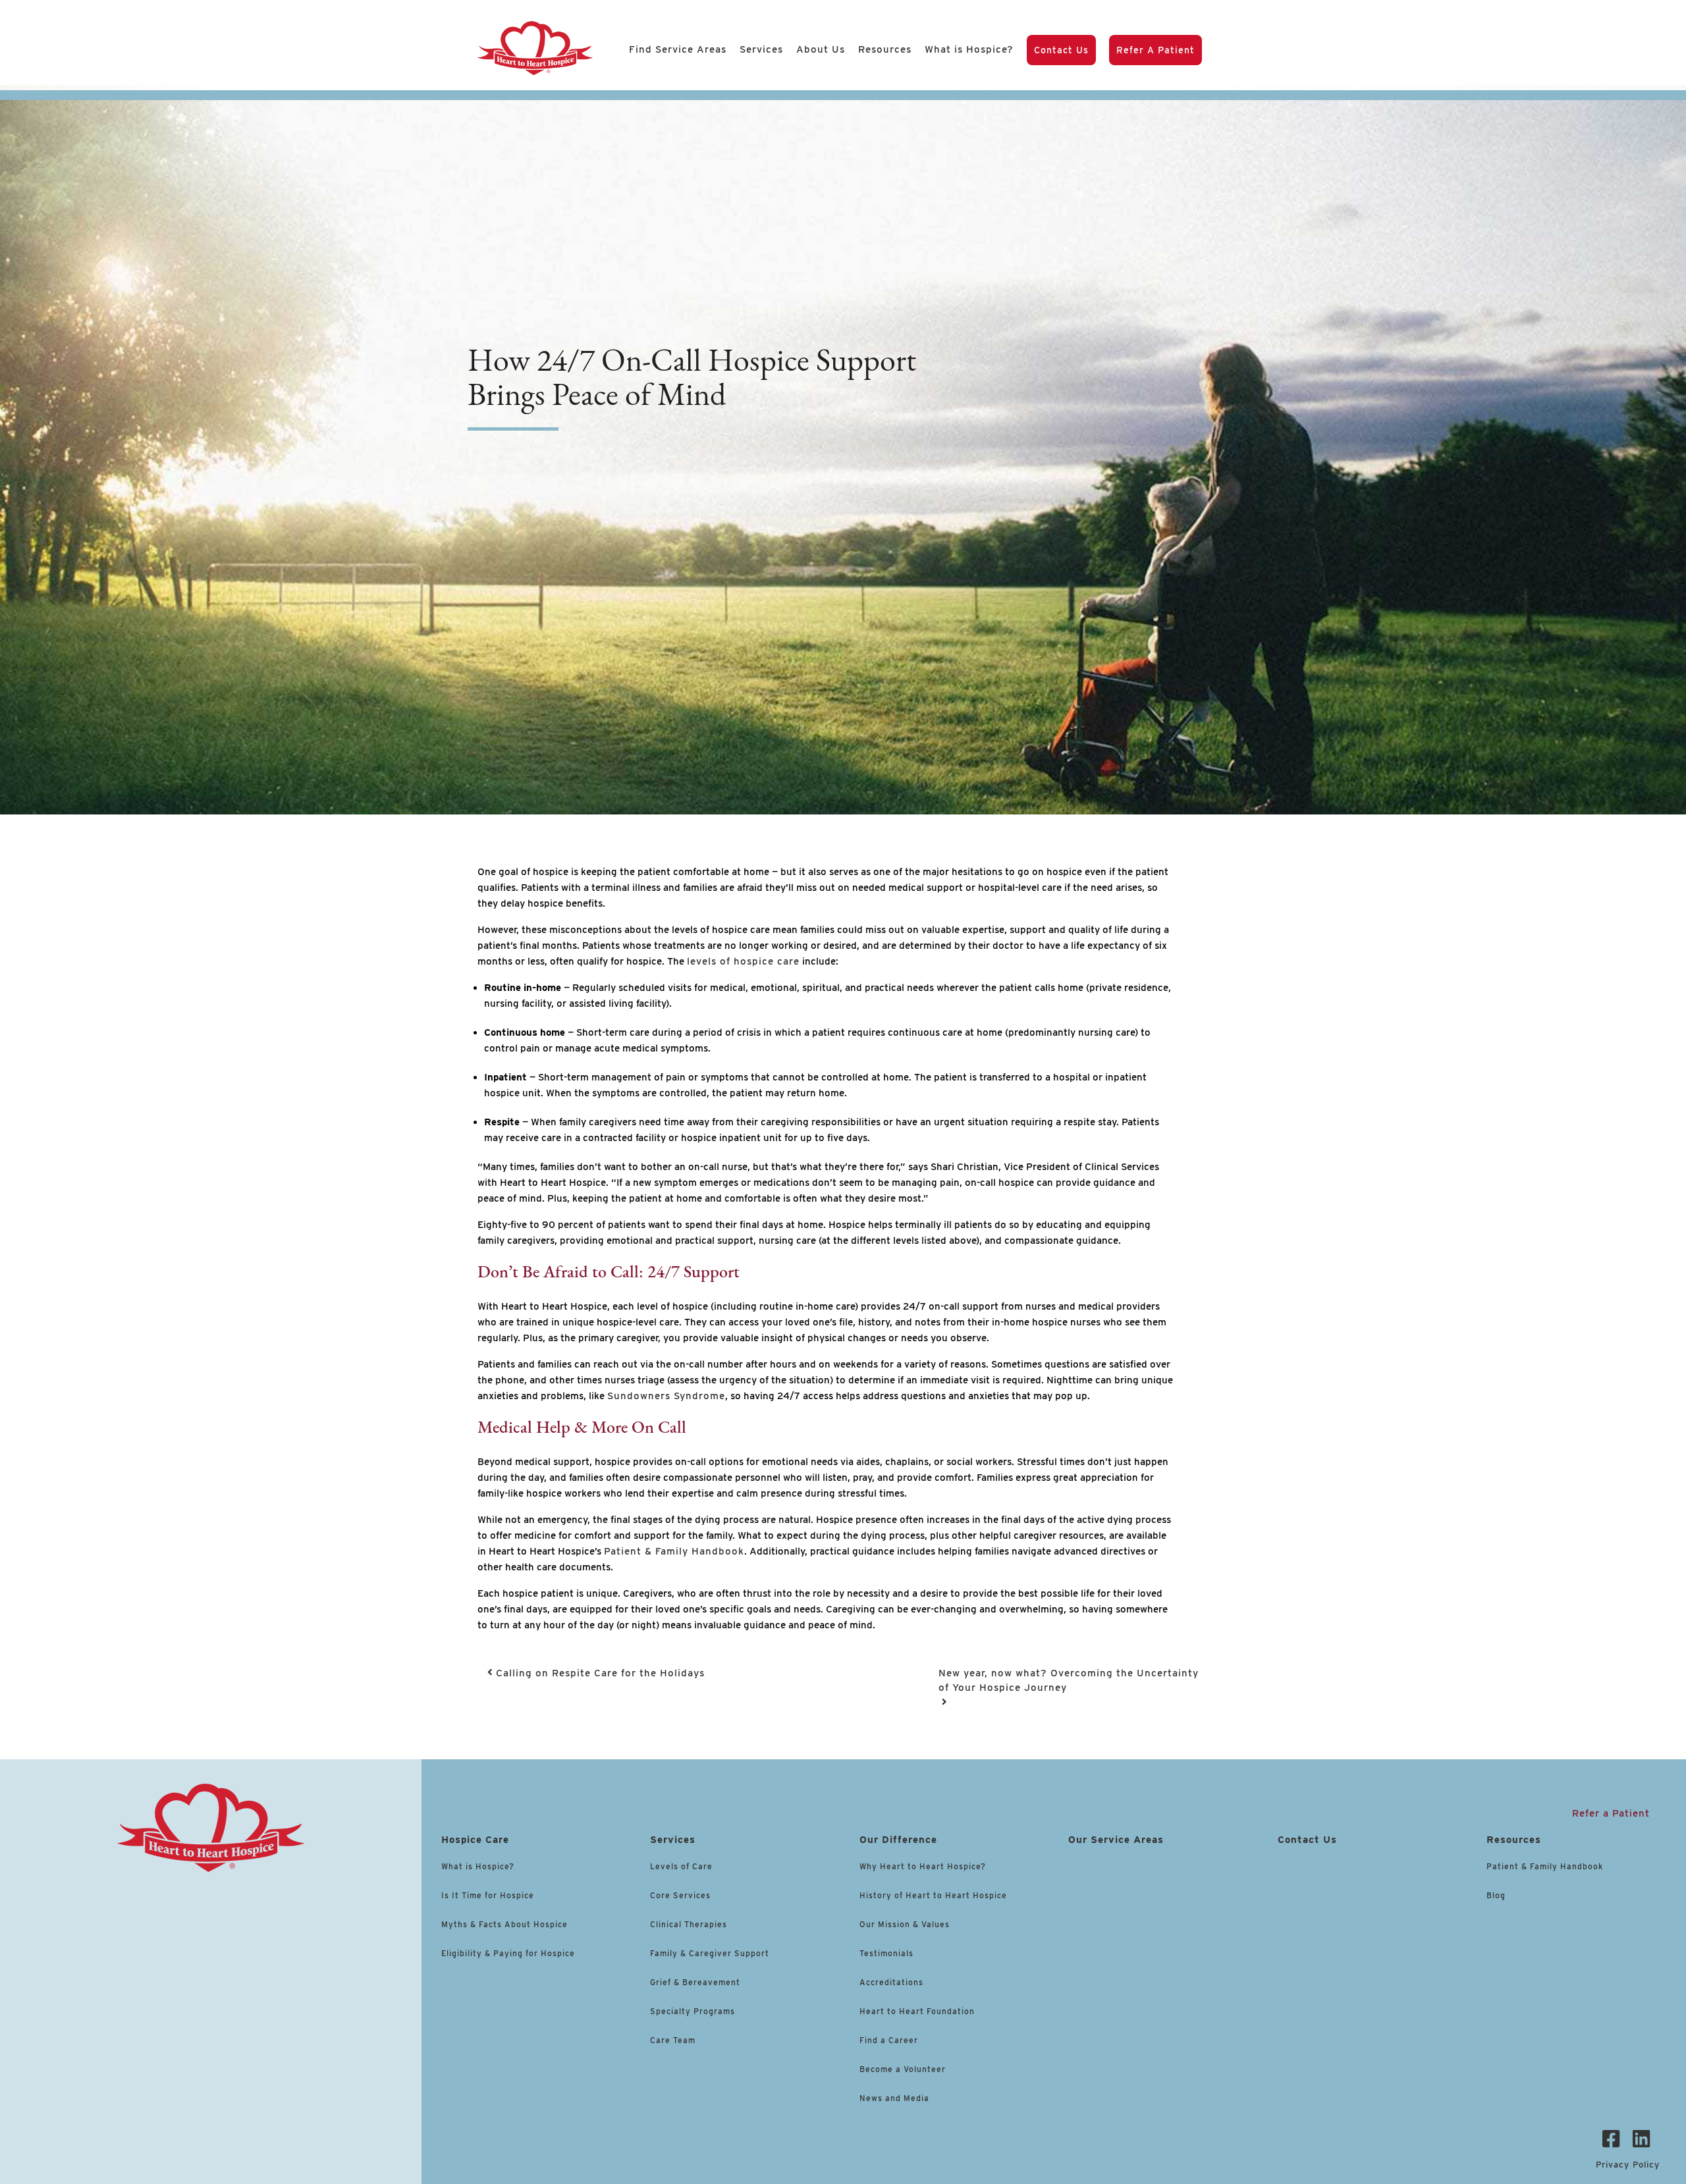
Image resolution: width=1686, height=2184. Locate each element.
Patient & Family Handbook (1545, 1866)
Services (761, 49)
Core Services (680, 1895)
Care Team (673, 2040)
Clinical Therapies (689, 1924)
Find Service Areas (678, 49)
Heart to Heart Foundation (917, 2011)
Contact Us (1061, 50)
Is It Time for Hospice (488, 1895)
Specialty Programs (693, 2011)
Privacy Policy (1628, 2165)
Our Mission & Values (905, 1924)
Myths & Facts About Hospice (504, 1924)
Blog (1496, 1895)
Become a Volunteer (903, 2069)
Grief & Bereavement (695, 1982)
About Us (821, 49)
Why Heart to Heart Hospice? (923, 1866)
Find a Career (889, 2040)
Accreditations (891, 1982)
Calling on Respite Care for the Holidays (599, 1673)
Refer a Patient (1156, 50)
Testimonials (886, 1953)
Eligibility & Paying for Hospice (508, 1953)
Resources (885, 49)
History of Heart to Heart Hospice (933, 1895)
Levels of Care (683, 1866)
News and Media (894, 2098)
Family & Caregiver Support (710, 1953)
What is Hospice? (969, 49)
